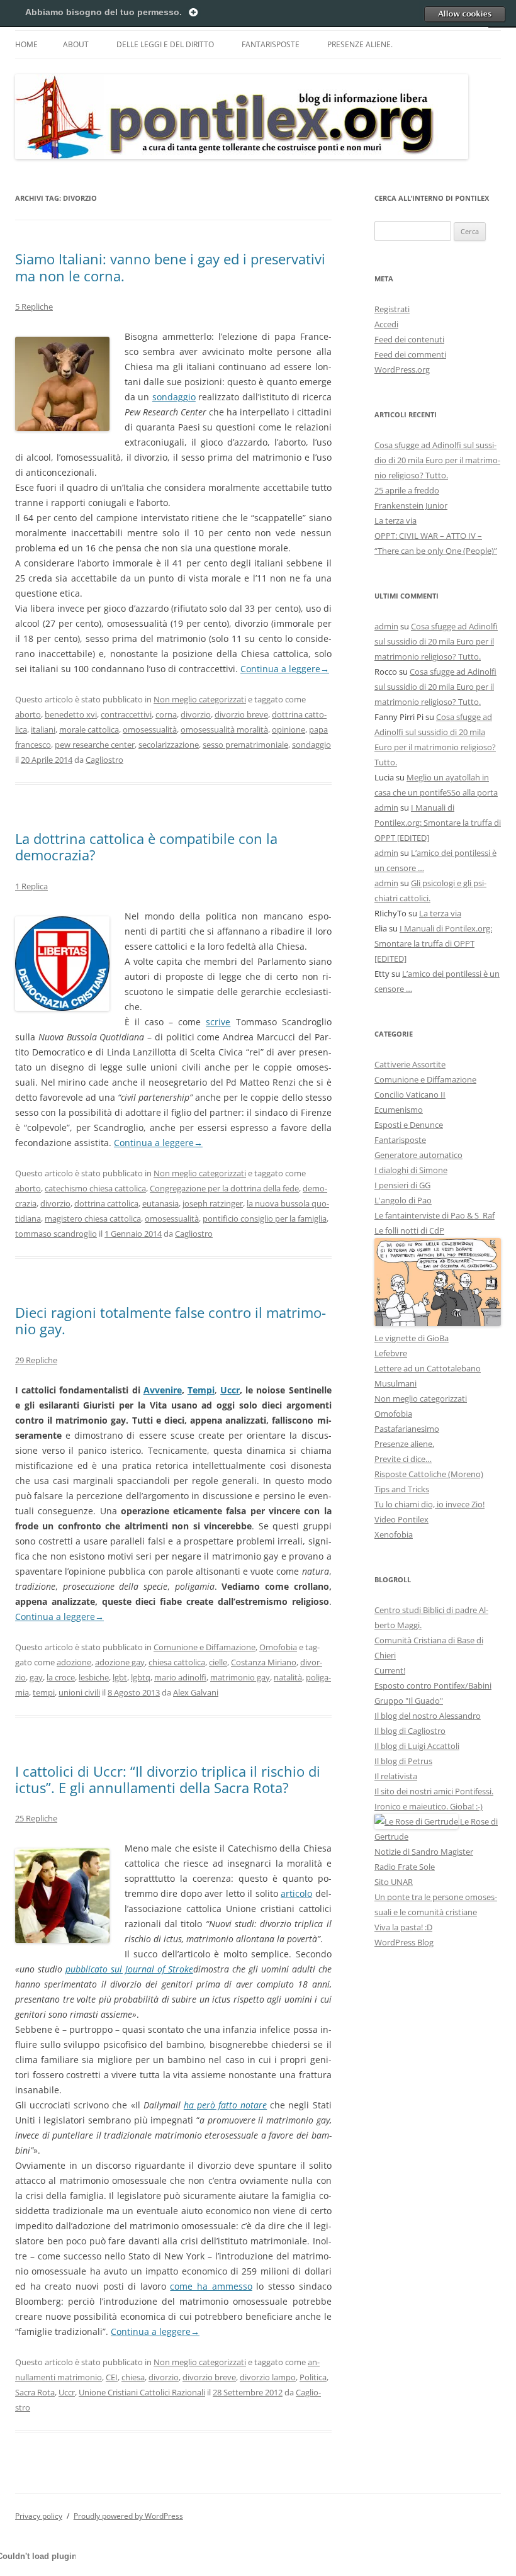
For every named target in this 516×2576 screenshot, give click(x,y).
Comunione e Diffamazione (205, 1647)
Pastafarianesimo (407, 1429)
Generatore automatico (418, 1155)
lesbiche (94, 1677)
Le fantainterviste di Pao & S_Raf (435, 1215)
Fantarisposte (271, 44)
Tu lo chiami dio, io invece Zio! (429, 1504)
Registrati (392, 309)
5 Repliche (34, 307)
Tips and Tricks (402, 1489)
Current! (390, 1670)
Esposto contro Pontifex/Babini (433, 1685)
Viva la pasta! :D (403, 1927)
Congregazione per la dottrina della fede (224, 1188)
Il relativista (396, 1776)
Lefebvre (391, 1353)
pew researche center (95, 745)
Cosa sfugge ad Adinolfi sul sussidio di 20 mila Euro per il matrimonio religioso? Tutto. (437, 460)
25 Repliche (36, 1818)
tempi (44, 1692)
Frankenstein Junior (411, 505)
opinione (289, 729)
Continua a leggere (285, 669)
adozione (74, 1662)
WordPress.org (402, 369)
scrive (218, 1022)
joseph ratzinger (213, 1203)
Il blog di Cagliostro (410, 1731)
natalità (288, 1677)
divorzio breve (241, 714)
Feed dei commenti (410, 354)
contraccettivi (126, 714)
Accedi (386, 324)
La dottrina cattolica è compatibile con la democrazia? (146, 846)
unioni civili (79, 1692)
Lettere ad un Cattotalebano (428, 1368)
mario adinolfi (180, 1677)
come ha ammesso (211, 2286)
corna (166, 714)
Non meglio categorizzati (200, 699)
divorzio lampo (268, 2377)
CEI (112, 2377)
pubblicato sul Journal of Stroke (129, 1969)
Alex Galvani (196, 1692)
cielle (218, 1662)
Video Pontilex (401, 1519)
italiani (43, 729)
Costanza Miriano (264, 1662)
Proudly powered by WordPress (128, 2516)
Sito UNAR (394, 1882)
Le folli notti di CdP (409, 1230)
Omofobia (278, 1647)
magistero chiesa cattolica (93, 1218)
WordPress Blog (404, 1942)
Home (26, 44)
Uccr (230, 1390)
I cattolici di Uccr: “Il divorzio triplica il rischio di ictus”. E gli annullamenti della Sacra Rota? (168, 1779)
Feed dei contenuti (409, 339)
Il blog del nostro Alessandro (428, 1716)
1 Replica (31, 886)
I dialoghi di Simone (411, 1170)
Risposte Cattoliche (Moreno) (429, 1474)
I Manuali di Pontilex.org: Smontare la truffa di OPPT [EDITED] (438, 823)
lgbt (120, 1677)
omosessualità (150, 729)
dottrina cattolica (106, 1203)
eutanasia (160, 1203)
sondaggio (174, 397)
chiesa (133, 2377)
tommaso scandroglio (56, 1234)
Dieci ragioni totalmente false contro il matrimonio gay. (171, 1320)
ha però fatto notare (225, 2105)
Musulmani (395, 1383)
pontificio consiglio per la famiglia (265, 1218)
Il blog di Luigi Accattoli (417, 1746)
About (76, 44)
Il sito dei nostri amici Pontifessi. (434, 1791)
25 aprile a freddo (407, 490)
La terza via (395, 520)
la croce (61, 1677)
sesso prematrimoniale (245, 745)
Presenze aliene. (360, 44)
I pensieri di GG (402, 1185)
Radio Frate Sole (405, 1867)
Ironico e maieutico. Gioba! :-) (429, 1806)
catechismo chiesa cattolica (95, 1188)
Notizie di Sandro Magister (424, 1852)
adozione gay (120, 1662)
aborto (28, 714)
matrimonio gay (240, 1677)
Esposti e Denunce (409, 1125)
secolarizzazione (169, 745)
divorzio (196, 714)
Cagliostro (104, 760)
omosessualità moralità (224, 729)
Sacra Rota (35, 2392)
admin (386, 626)
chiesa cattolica (177, 1662)
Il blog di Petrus (403, 1761)
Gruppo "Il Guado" (409, 1701)
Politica (313, 2377)
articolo (296, 1893)
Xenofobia (394, 1534)
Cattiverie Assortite (410, 1064)
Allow (464, 14)
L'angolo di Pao (403, 1200)
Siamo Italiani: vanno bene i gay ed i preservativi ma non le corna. (170, 267)
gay (36, 1677)
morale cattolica (89, 729)
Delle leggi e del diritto (165, 44)
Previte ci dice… (403, 1459)
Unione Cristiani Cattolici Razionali (142, 2392)
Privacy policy (39, 2516)
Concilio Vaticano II (410, 1094)
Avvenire (163, 1390)
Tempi (201, 1390)
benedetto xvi (71, 714)
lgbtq (141, 1677)
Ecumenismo (399, 1110)
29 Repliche (36, 1360)
